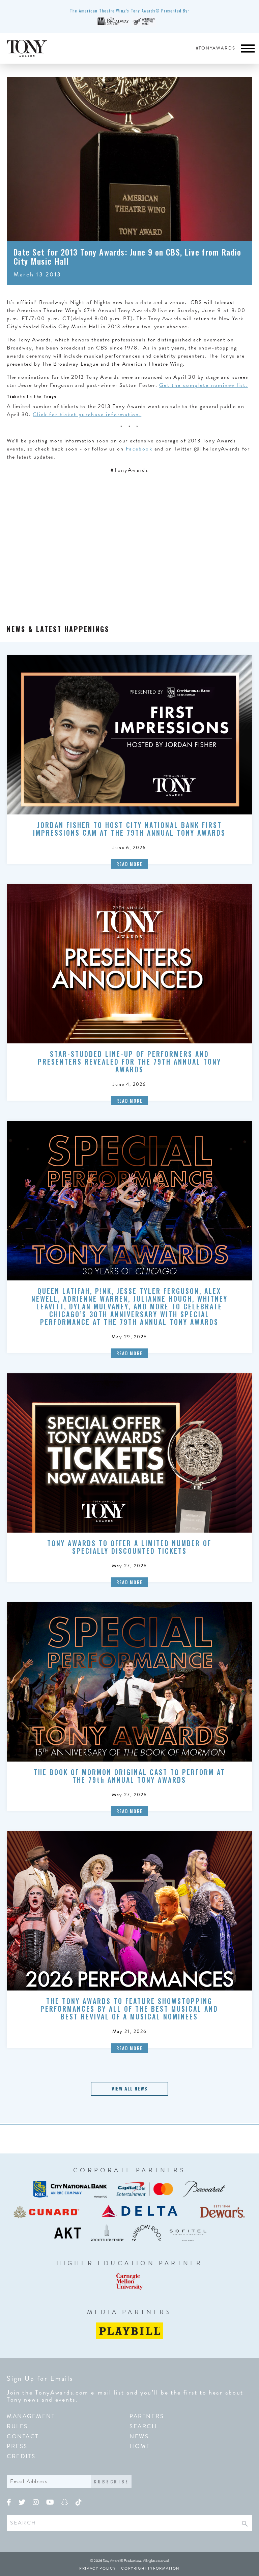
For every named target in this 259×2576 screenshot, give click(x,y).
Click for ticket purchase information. (87, 414)
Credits (21, 2456)
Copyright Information (150, 2568)
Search (143, 2426)
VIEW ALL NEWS (129, 2088)
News (139, 2436)
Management (31, 2416)
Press (17, 2446)
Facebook (138, 449)
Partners (147, 2416)
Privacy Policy (97, 2568)
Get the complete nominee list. (204, 385)
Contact (23, 2436)
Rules (17, 2426)
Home (140, 2446)
